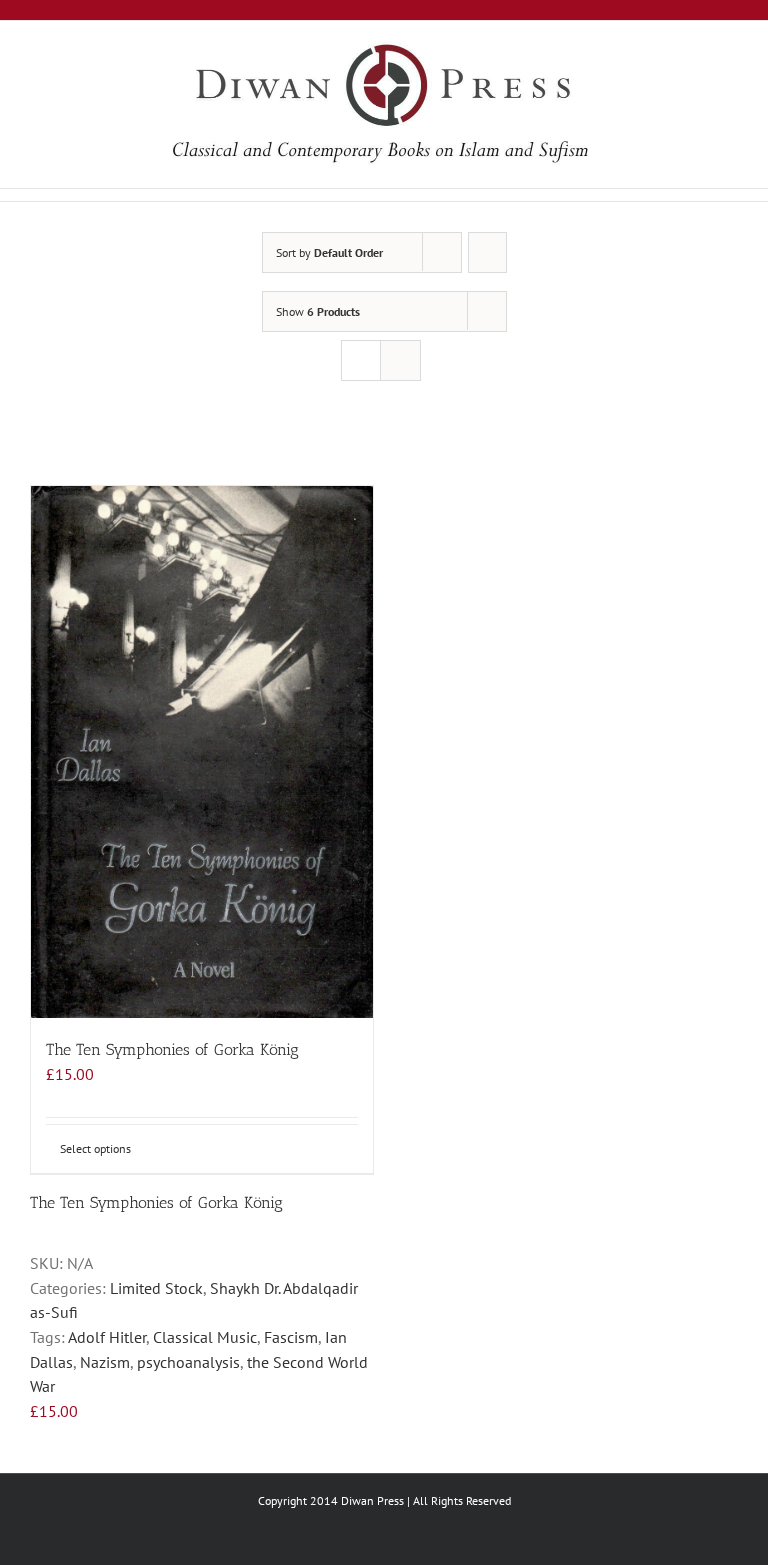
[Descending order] (487, 252)
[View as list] (400, 360)
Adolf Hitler (107, 1337)
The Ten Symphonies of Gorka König (172, 1049)
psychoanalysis (188, 1362)
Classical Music (205, 1337)
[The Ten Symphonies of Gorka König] (202, 752)
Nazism (105, 1362)
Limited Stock (156, 1288)
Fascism (291, 1337)
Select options (95, 1148)
